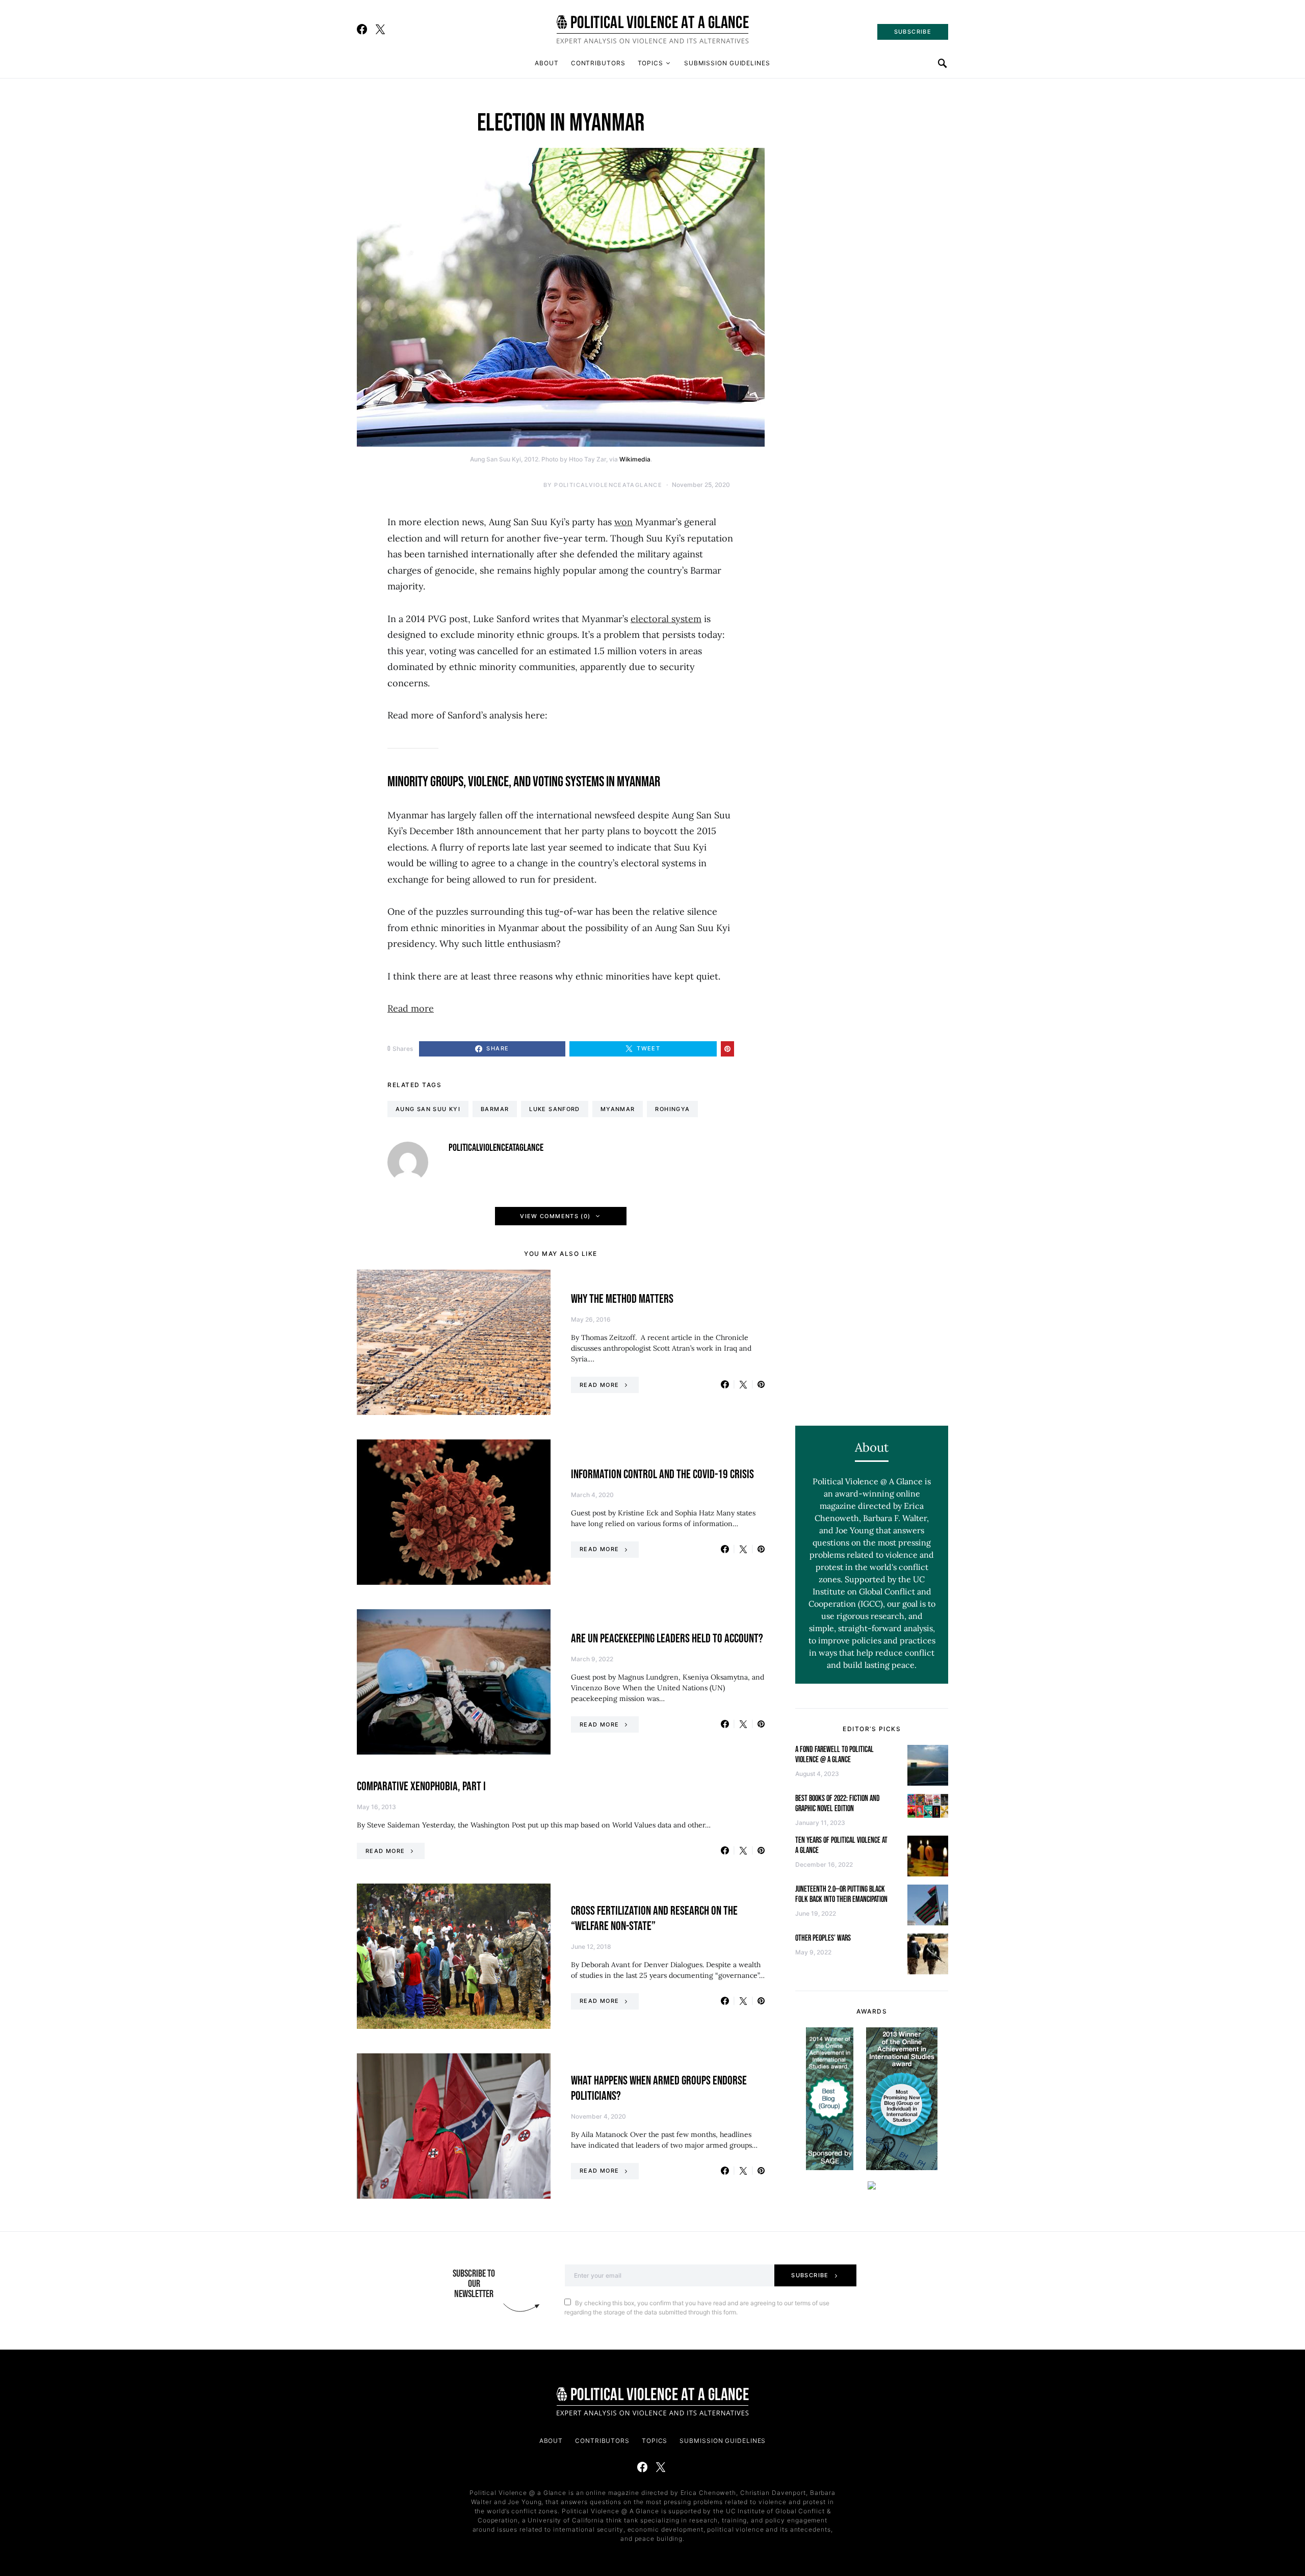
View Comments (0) (555, 1216)
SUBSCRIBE (913, 32)
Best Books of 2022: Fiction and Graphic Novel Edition (838, 1804)
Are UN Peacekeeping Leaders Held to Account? (667, 1639)
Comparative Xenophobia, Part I (421, 1786)
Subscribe (810, 2275)
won (623, 522)
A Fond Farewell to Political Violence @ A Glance (834, 1755)
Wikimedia (635, 459)
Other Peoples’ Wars (823, 1938)
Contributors (598, 63)
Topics (650, 63)
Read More (599, 1385)
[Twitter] (380, 29)
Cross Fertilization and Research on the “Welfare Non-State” (654, 1918)
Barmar (495, 1109)
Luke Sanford (555, 1109)
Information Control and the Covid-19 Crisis (662, 1474)
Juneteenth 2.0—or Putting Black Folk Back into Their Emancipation (841, 1895)
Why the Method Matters (622, 1299)
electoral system (666, 619)
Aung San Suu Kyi (428, 1109)
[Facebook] (362, 29)
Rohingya (672, 1109)
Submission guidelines (727, 63)
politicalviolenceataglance (608, 485)
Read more (411, 1008)
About (547, 63)
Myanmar (618, 1109)
